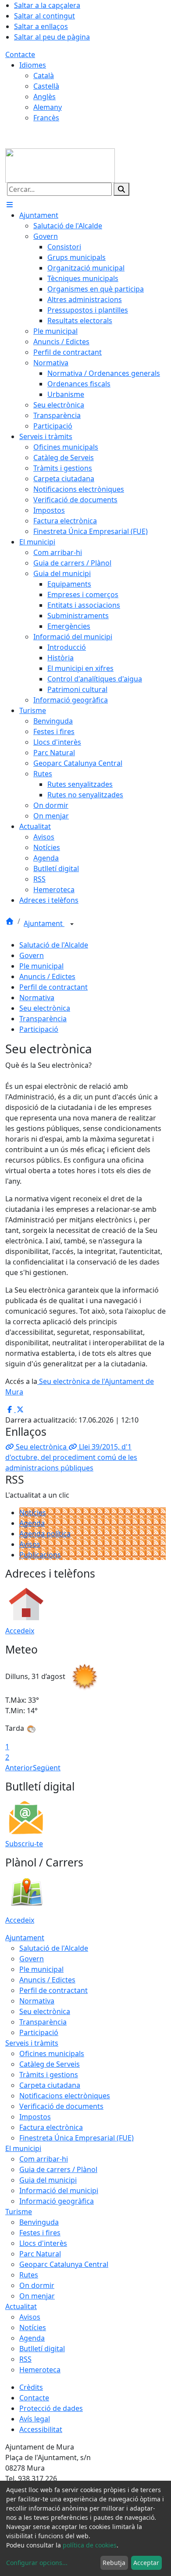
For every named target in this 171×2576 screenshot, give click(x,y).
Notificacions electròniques (65, 2096)
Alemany (48, 107)
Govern (32, 955)
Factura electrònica (51, 2127)
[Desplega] (72, 924)
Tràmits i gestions (49, 2075)
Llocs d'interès (43, 2243)
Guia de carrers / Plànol (58, 2169)
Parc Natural (40, 2254)
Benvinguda (39, 2222)
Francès (46, 118)
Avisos (30, 1544)
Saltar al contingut (45, 16)
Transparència (43, 1019)
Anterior (19, 1768)
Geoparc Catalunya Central (64, 2264)
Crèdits (31, 2387)
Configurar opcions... (37, 2563)
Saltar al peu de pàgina (52, 37)
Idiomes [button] (33, 65)
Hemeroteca (40, 2370)
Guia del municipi (48, 2180)
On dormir (37, 2285)
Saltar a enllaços (41, 26)
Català (44, 76)
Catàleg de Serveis (50, 2064)
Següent (47, 1768)
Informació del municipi (59, 2191)
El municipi (23, 2148)
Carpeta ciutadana (50, 2085)
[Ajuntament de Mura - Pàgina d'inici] (60, 165)
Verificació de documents (61, 2106)
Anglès (45, 97)
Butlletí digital (42, 2349)
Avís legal (35, 2419)
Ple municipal (41, 966)
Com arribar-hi (44, 2159)
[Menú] (10, 205)
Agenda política (45, 1534)
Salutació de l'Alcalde (54, 945)
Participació (39, 1029)
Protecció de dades (51, 2408)
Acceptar (146, 2563)
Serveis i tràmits (32, 2043)
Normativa (37, 998)
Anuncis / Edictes (47, 976)
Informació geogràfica (57, 2201)
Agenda (32, 1523)
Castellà (46, 86)
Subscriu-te (24, 1844)
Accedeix (20, 1631)
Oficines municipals (52, 2054)
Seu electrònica (45, 1008)
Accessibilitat (41, 2429)
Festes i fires (40, 2233)
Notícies (33, 1513)
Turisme (19, 2212)
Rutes (29, 2275)
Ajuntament (44, 923)
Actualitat (21, 2306)
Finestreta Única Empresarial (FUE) (77, 2138)
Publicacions (40, 1555)
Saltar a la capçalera (47, 5)
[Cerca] (121, 189)
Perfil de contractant (53, 987)
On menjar (37, 2296)
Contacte (20, 54)
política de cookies (90, 2545)
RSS (25, 2359)
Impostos (35, 2117)
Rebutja (114, 2563)
